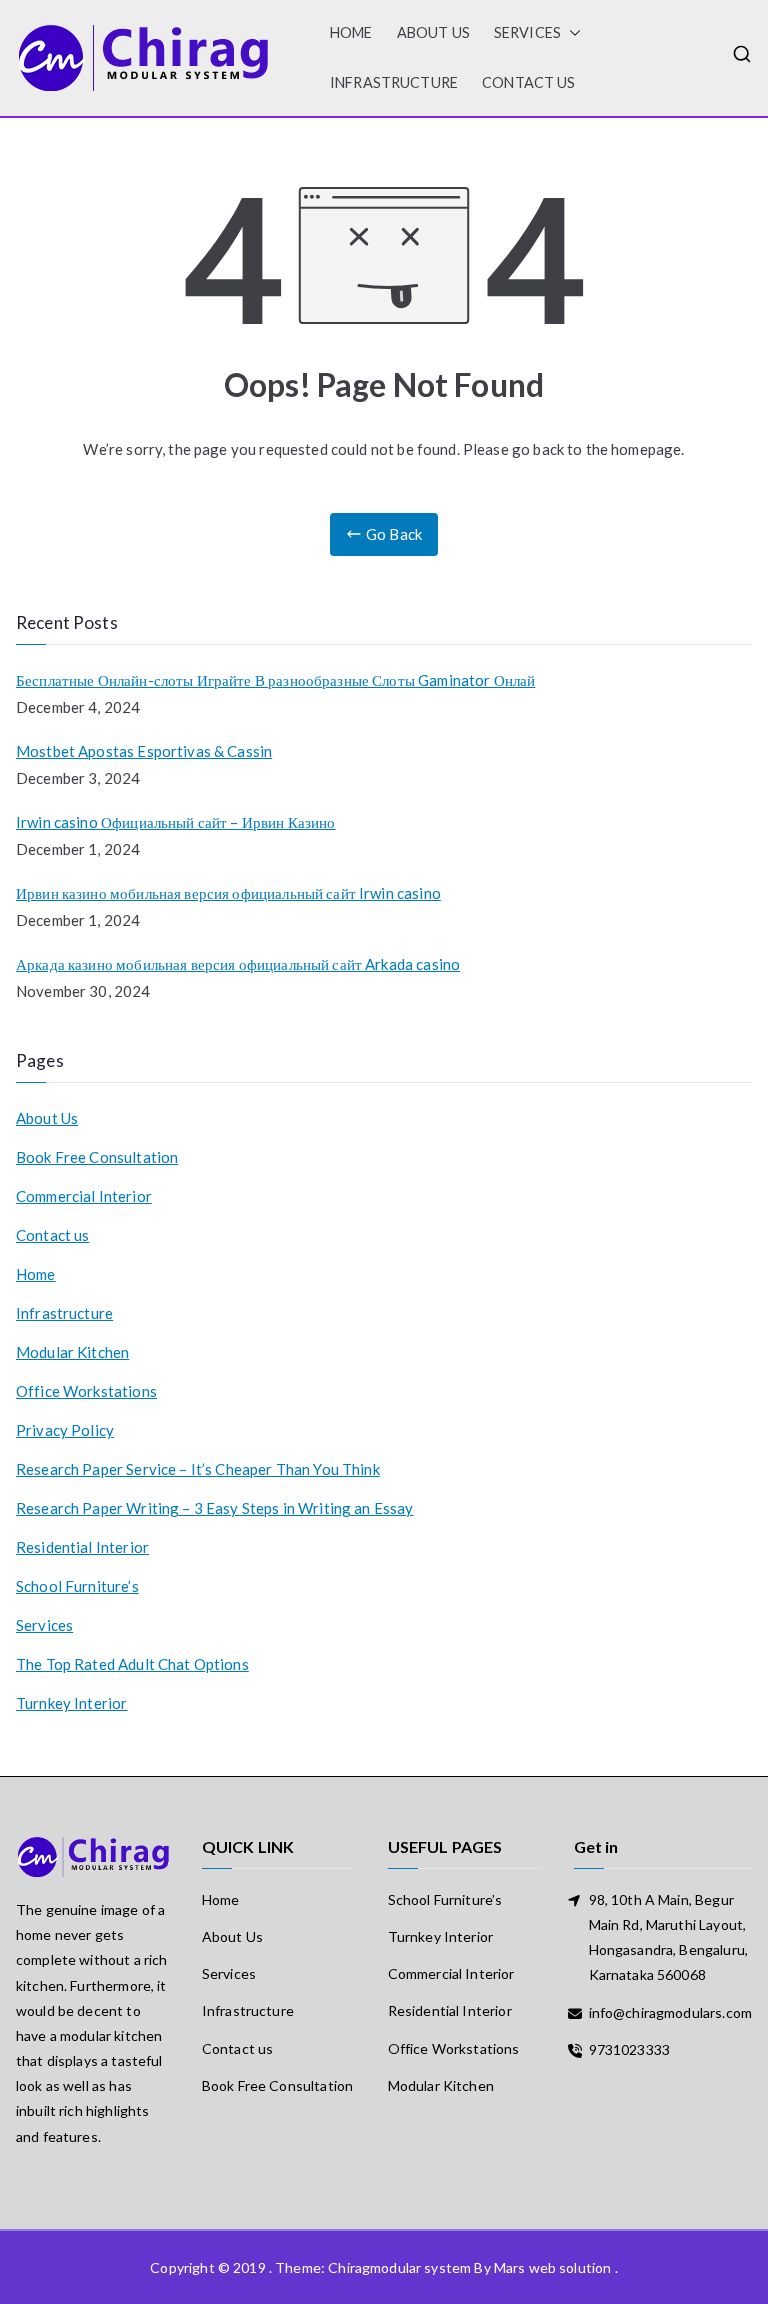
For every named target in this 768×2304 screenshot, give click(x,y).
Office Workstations (86, 1391)
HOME (351, 32)
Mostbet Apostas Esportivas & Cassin (144, 751)
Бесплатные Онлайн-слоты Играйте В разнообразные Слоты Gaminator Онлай (275, 680)
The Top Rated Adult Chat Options (132, 1664)
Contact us (529, 82)
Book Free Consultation (97, 1157)
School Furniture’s (77, 1586)
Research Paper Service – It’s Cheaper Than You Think (198, 1469)
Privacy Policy (65, 1430)
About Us (433, 32)
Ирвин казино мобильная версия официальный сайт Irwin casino (228, 893)
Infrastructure (394, 82)
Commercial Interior (84, 1196)
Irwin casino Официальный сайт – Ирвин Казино (176, 822)
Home (36, 1274)
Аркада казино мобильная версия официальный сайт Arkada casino (238, 964)
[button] (571, 33)
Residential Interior (82, 1547)
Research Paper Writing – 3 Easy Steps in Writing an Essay (215, 1508)
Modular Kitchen (72, 1352)
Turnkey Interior (71, 1703)
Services (527, 32)
